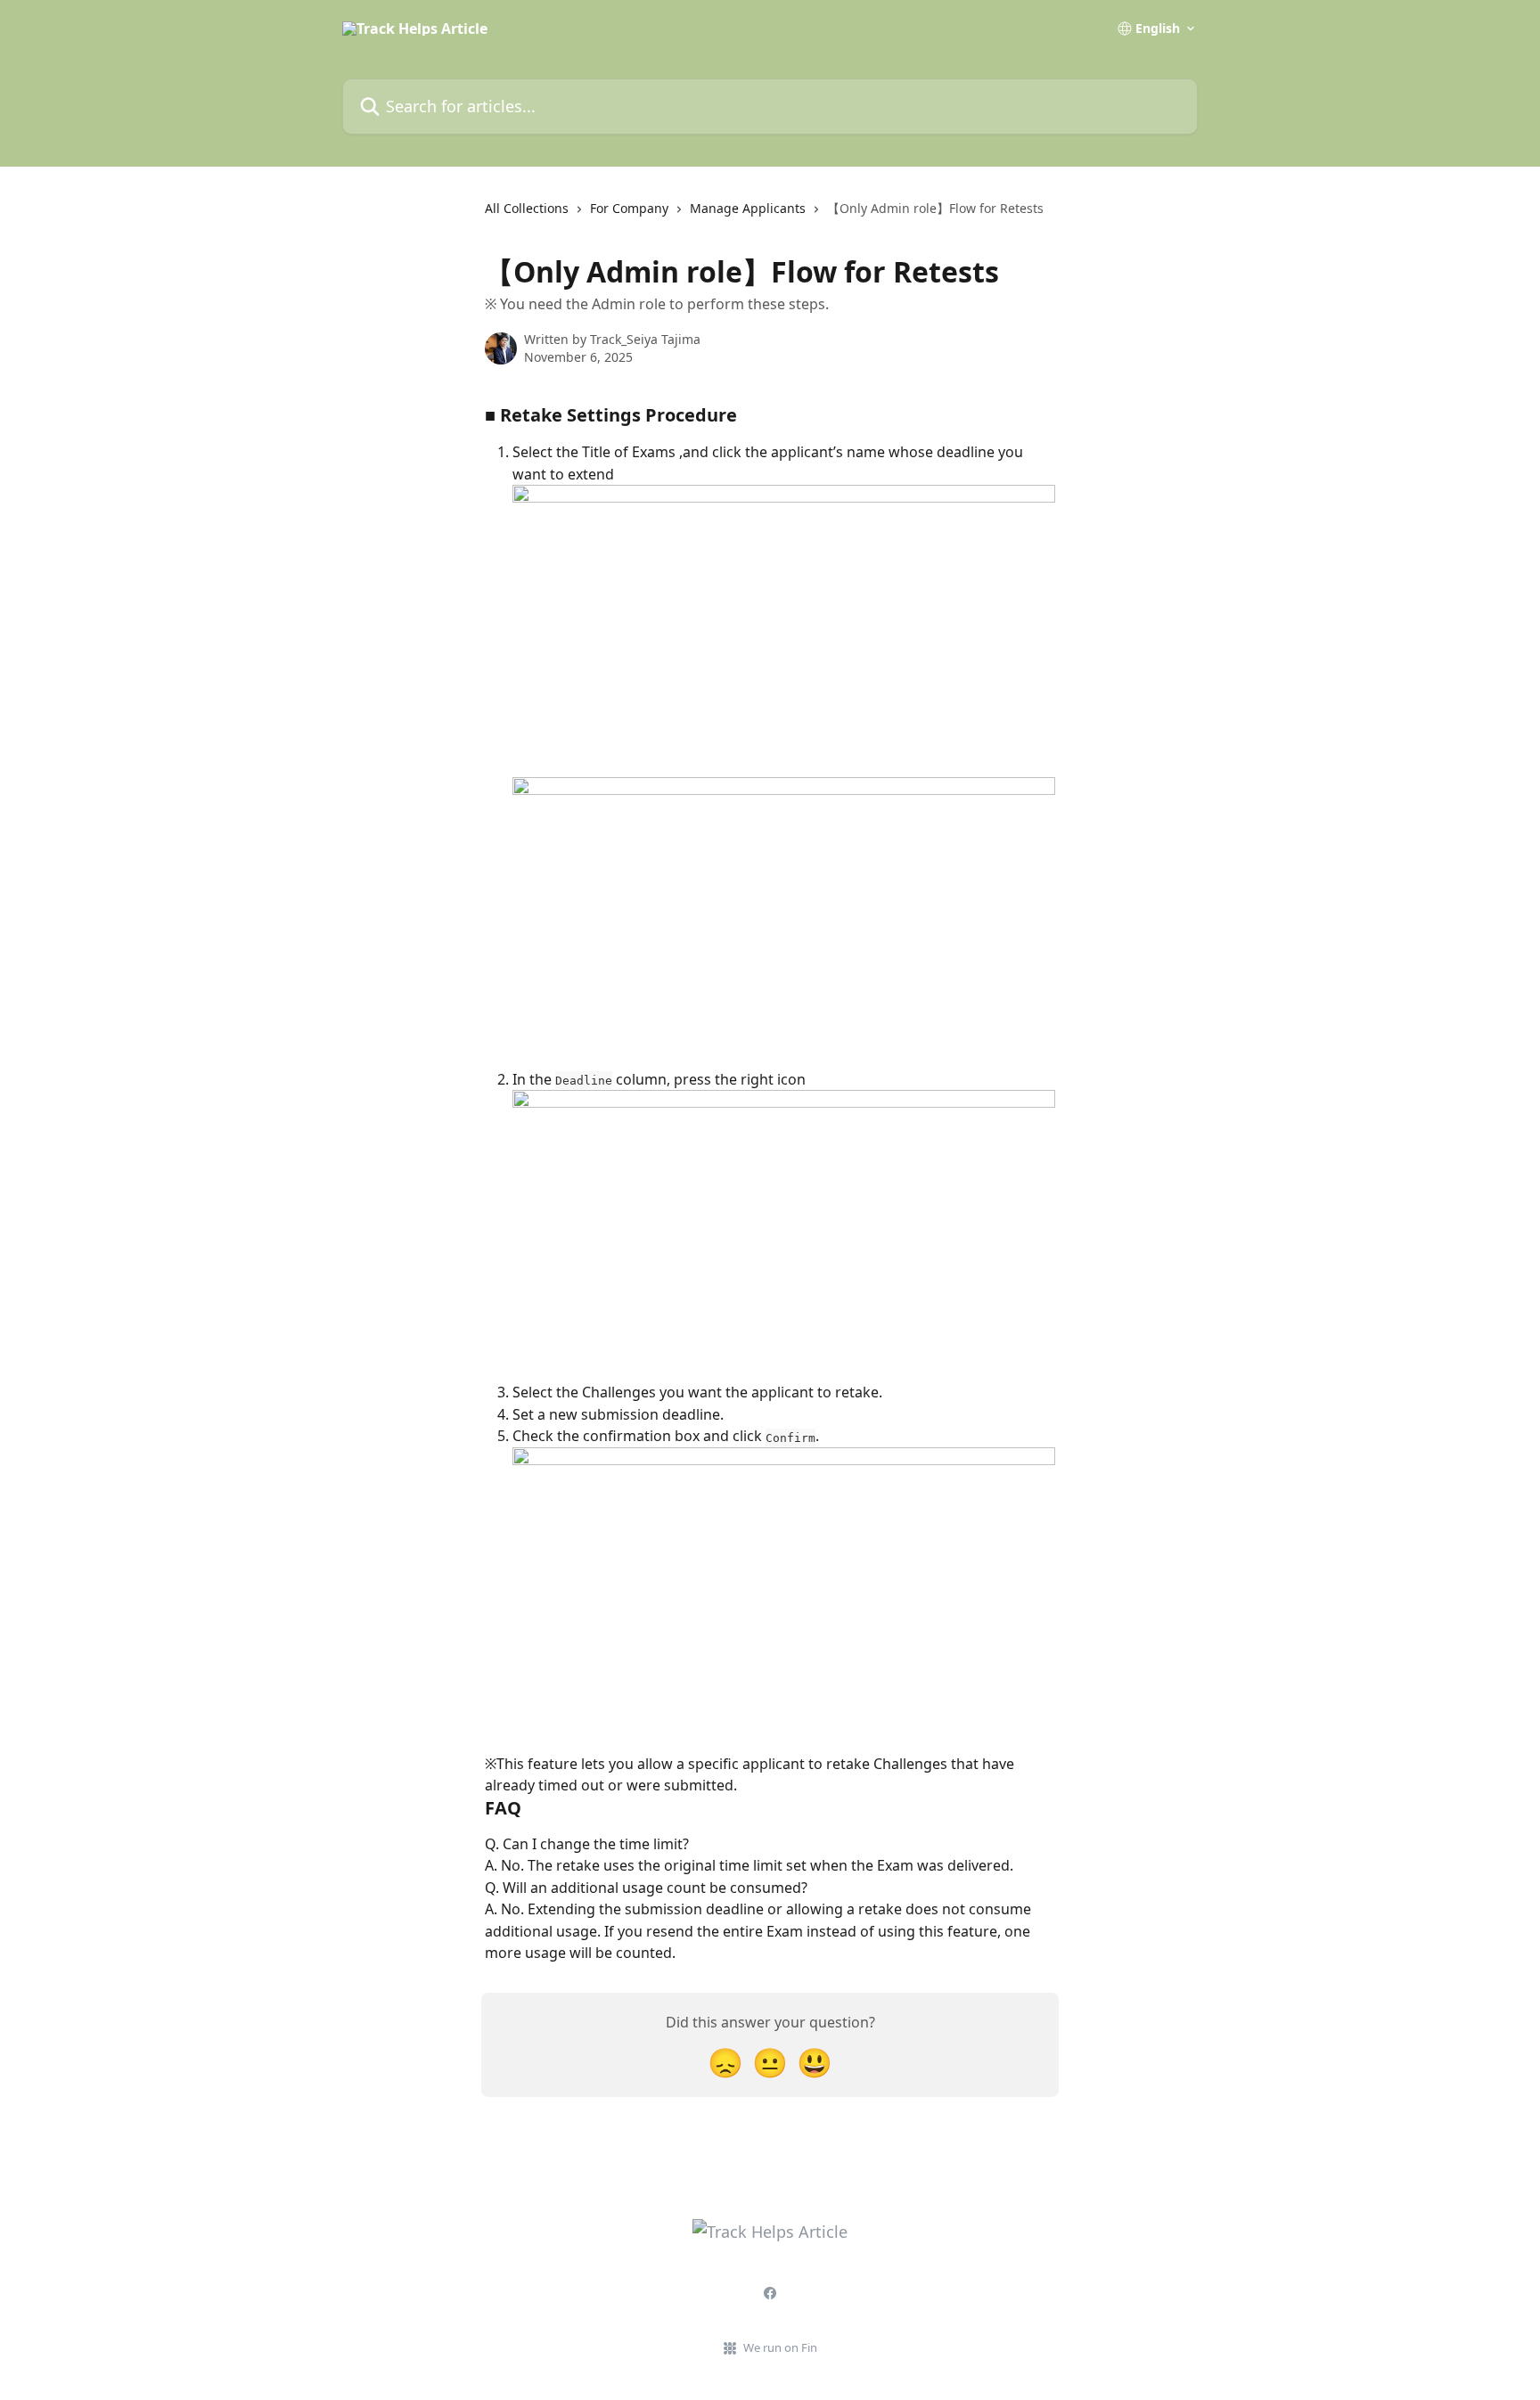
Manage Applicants (748, 208)
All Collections (527, 208)
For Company (629, 208)
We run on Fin (780, 2347)
